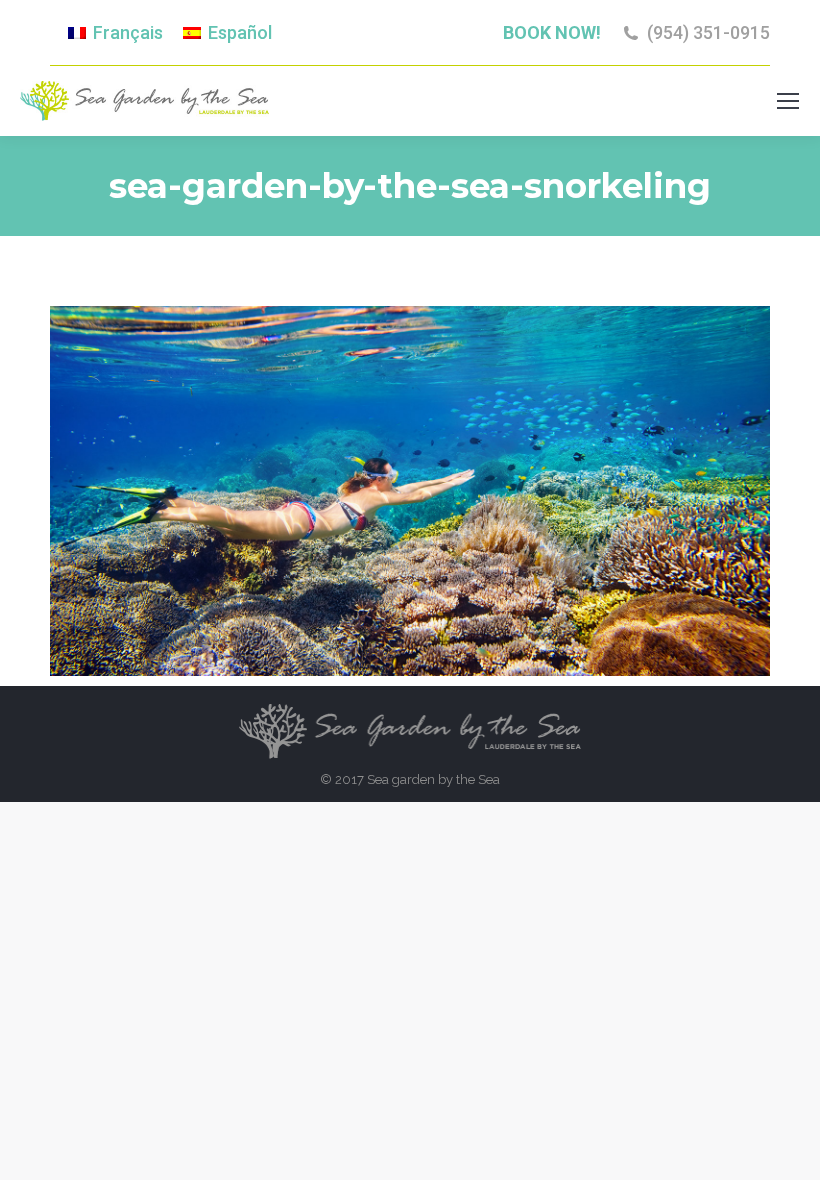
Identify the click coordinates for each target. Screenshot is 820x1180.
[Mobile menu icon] (788, 101)
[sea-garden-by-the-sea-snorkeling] (410, 491)
